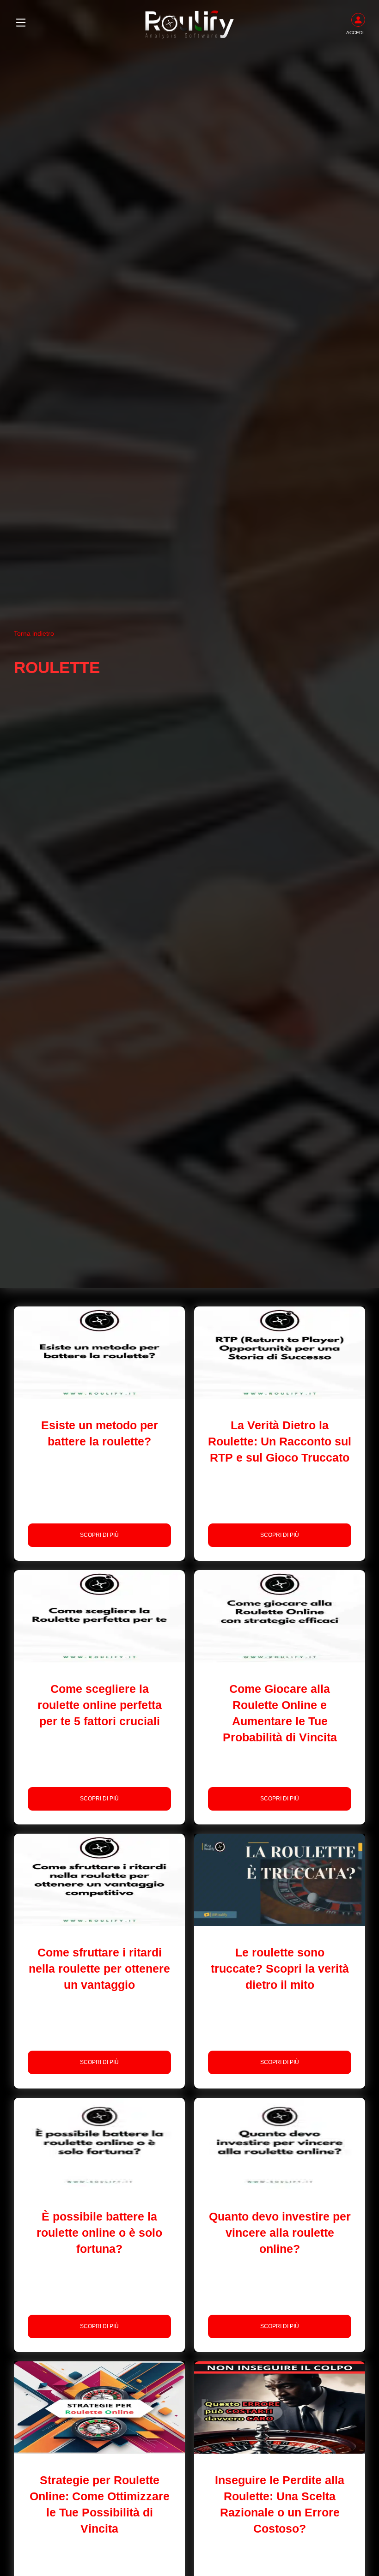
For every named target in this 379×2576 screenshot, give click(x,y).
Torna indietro (34, 633)
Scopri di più (99, 1535)
